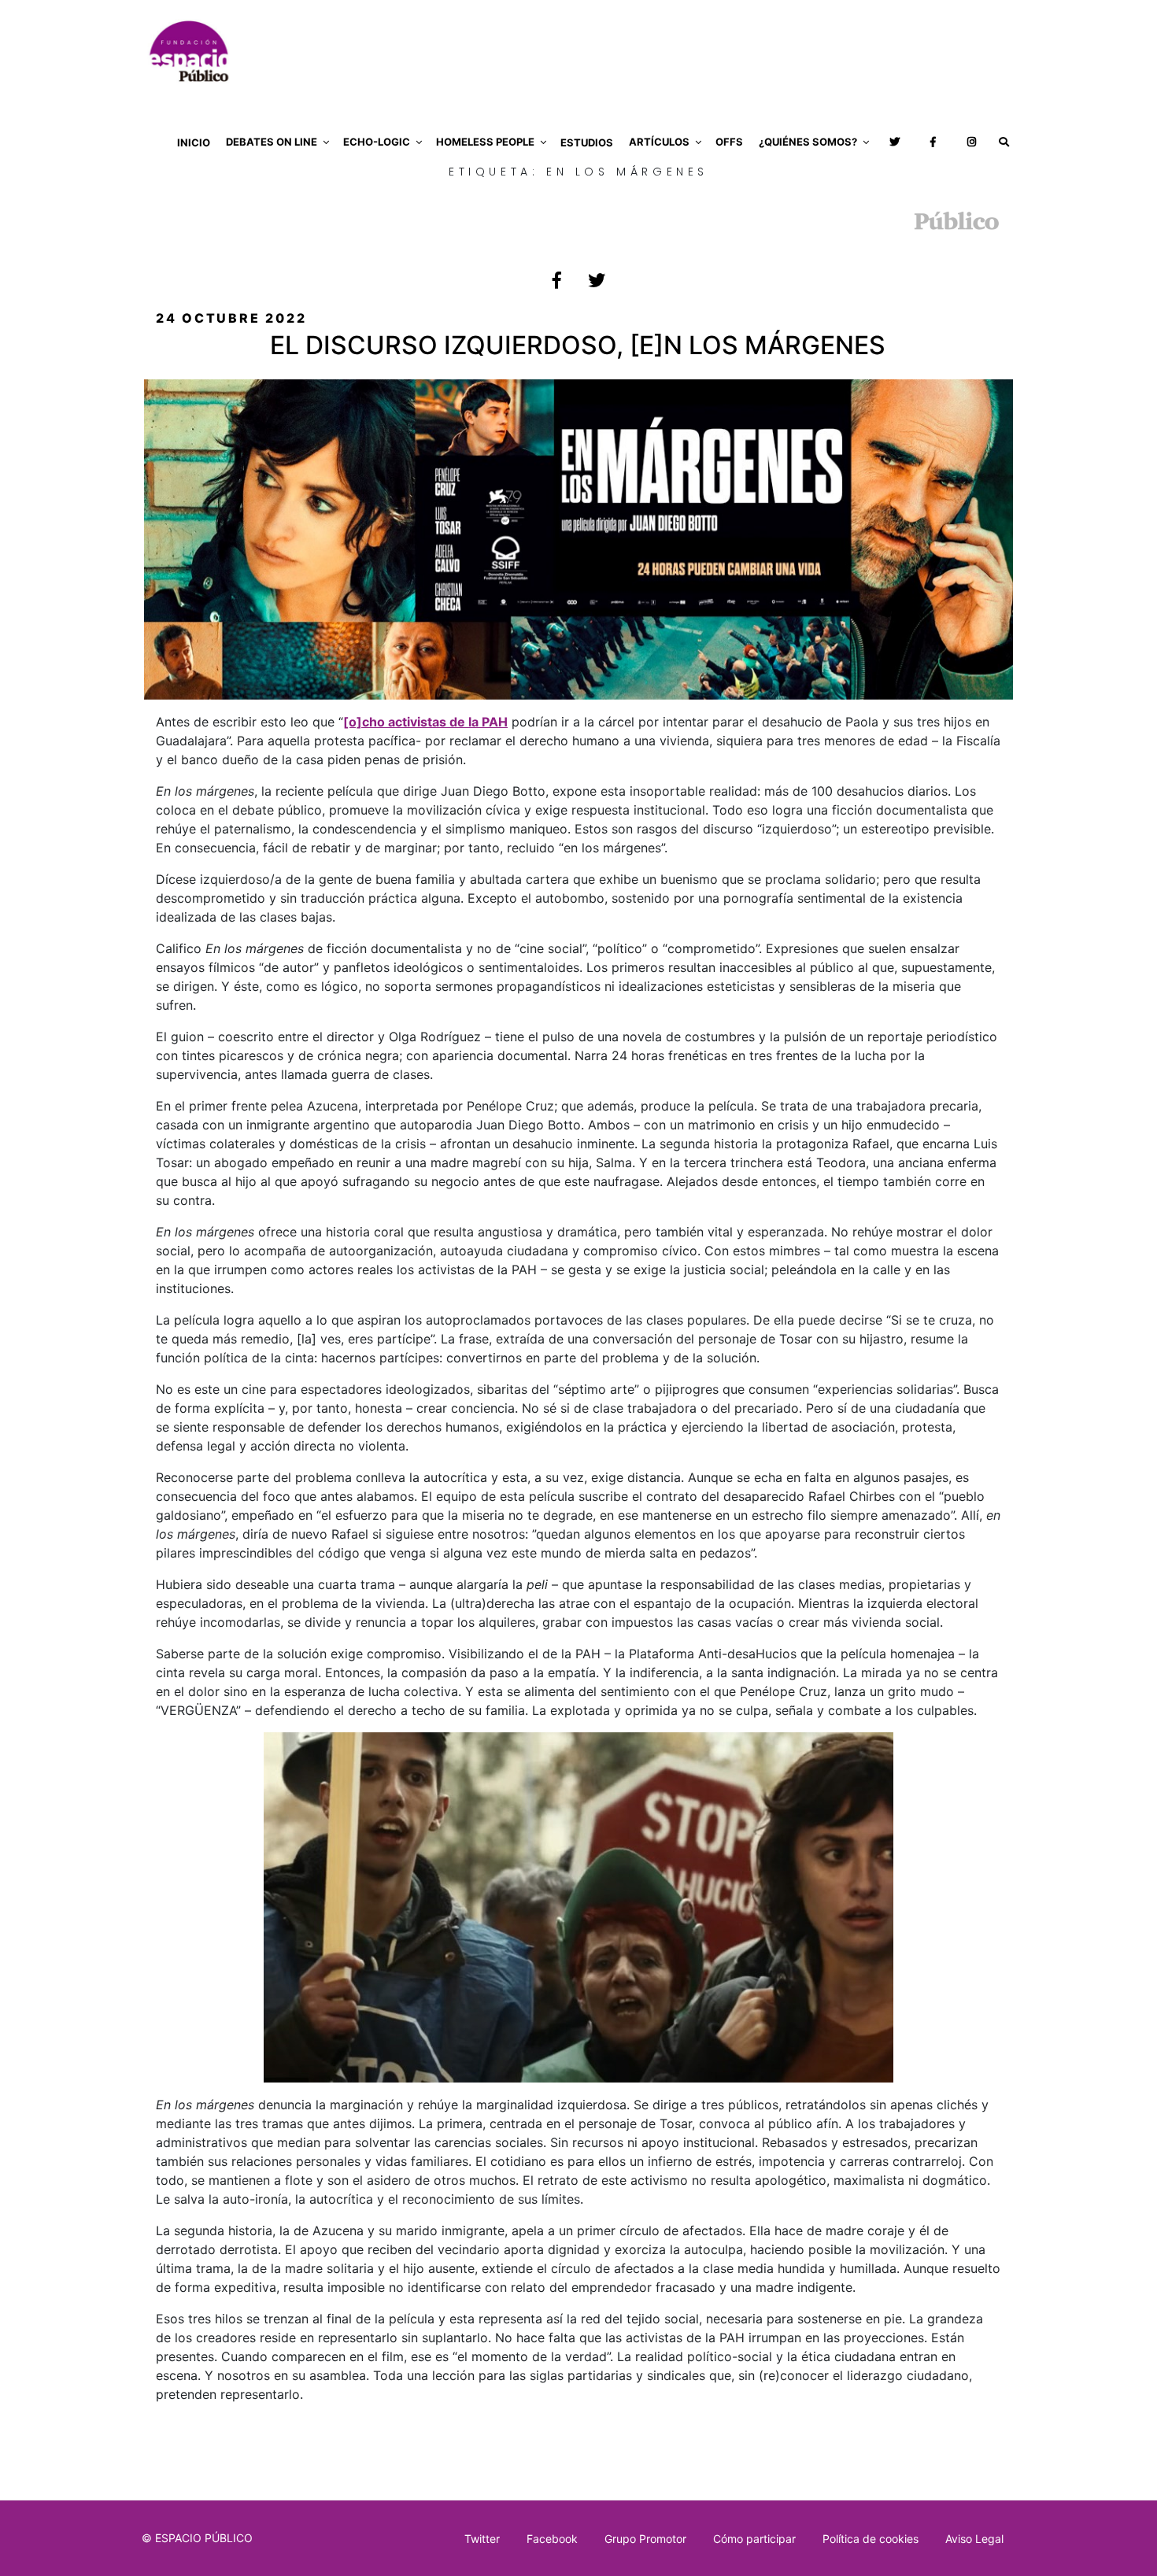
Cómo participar (754, 2539)
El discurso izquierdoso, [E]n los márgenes (578, 345)
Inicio (194, 142)
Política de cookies (871, 2539)
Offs (729, 142)
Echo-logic (377, 142)
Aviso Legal (974, 2539)
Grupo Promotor (645, 2539)
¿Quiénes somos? (808, 142)
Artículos (659, 142)
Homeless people (485, 142)
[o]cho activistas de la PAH (425, 722)
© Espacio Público (197, 2538)
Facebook (552, 2539)
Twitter (482, 2539)
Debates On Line (272, 142)
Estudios (587, 142)
